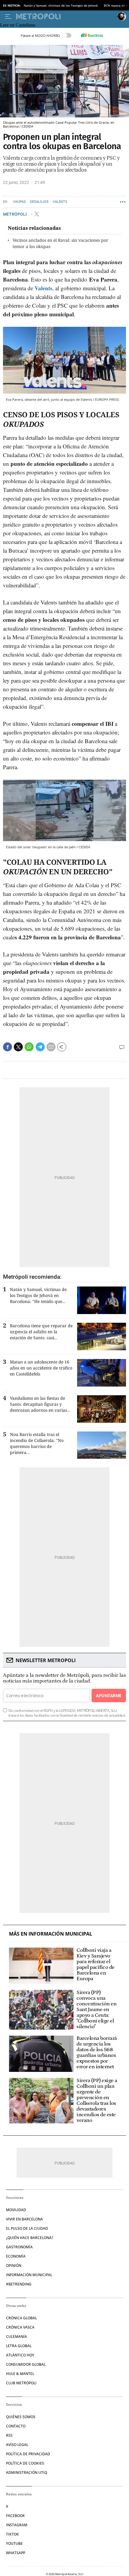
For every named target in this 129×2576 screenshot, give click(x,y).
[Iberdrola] (92, 35)
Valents (60, 202)
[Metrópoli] (65, 16)
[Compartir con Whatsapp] (29, 1047)
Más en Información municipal (51, 1934)
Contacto (16, 2426)
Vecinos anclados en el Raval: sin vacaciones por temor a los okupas (60, 243)
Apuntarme (109, 1696)
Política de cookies (25, 2463)
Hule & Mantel (20, 2374)
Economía (16, 2256)
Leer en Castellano (18, 25)
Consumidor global (26, 2364)
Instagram (17, 2525)
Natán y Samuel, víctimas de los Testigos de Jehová (61, 5)
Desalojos (39, 202)
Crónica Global (21, 2318)
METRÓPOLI (15, 214)
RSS (9, 2435)
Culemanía (16, 2337)
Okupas (19, 202)
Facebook (15, 2516)
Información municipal (29, 2275)
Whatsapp (16, 2553)
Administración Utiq (27, 2473)
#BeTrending (19, 2284)
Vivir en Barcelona (24, 2219)
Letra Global (19, 2346)
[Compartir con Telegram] (40, 1047)
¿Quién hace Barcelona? (30, 2238)
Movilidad (16, 2210)
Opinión (14, 2266)
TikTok (12, 2534)
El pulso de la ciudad (27, 2228)
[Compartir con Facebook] (7, 1047)
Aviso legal (17, 2445)
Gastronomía (19, 2247)
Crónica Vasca (20, 2327)
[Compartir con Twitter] (18, 1047)
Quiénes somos (21, 2417)
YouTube (14, 2544)
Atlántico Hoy (20, 2355)
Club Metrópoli (21, 2383)
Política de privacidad (28, 2454)
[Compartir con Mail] (51, 1047)
